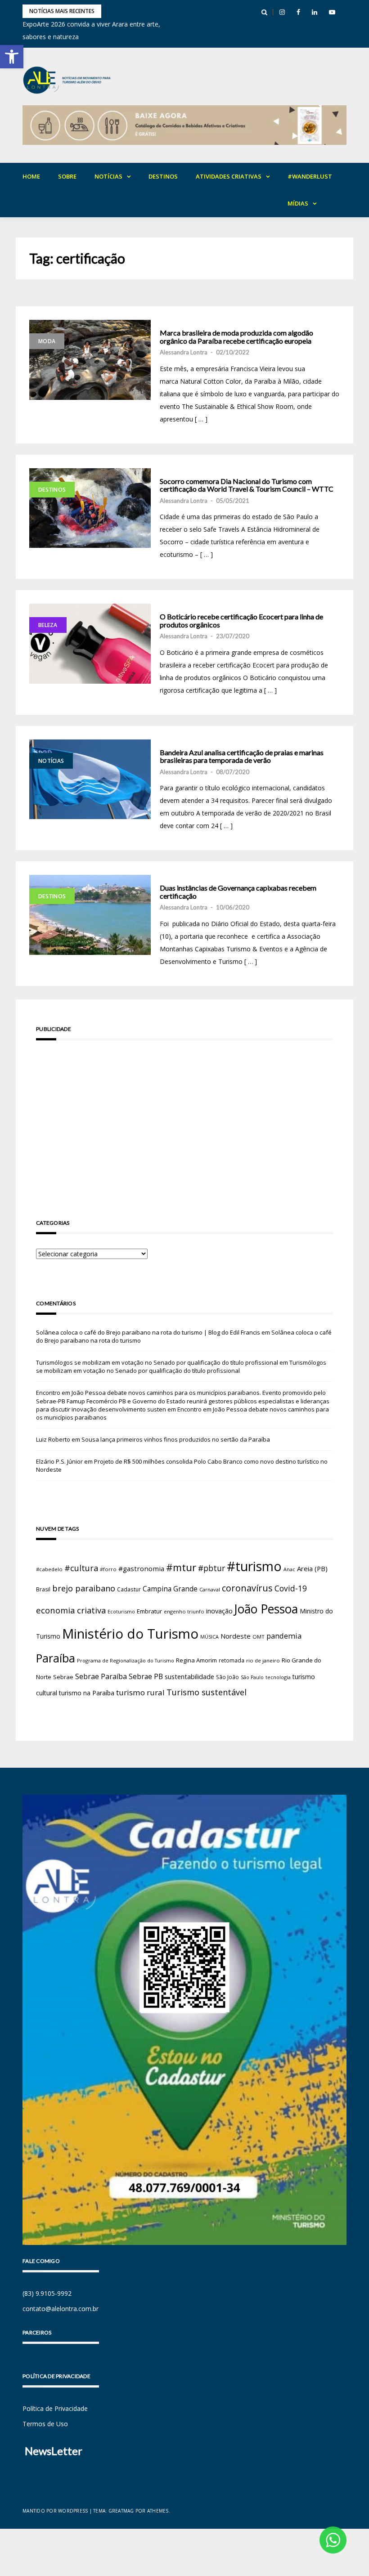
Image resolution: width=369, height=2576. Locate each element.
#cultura (81, 1568)
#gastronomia (141, 1568)
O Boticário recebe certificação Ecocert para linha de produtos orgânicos (241, 620)
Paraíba (56, 1658)
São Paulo (252, 1677)
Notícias (108, 176)
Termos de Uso (45, 2424)
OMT (259, 1637)
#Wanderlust (310, 176)
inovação (219, 1611)
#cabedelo (49, 1569)
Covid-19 (291, 1588)
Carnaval (210, 1589)
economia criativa (71, 1610)
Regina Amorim (196, 1660)
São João (227, 1677)
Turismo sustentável (207, 1692)
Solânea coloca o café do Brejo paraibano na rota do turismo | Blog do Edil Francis (148, 1332)
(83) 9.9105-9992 (47, 2293)
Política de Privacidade (55, 2408)
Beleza (48, 625)
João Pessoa (266, 1609)
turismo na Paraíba (87, 1693)
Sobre (67, 176)
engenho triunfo (184, 1611)
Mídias (298, 203)
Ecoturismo (121, 1611)
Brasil (43, 1589)
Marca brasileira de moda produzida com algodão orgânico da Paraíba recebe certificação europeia (236, 337)
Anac (289, 1569)
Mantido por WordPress (55, 2511)
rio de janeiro (263, 1660)
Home (31, 176)
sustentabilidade (189, 1676)
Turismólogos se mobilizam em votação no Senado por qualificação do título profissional (157, 1362)
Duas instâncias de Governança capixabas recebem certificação (238, 892)
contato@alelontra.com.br (61, 2309)
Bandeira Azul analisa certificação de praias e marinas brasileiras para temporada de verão (242, 756)
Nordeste (236, 1636)
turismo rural (140, 1692)
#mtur (181, 1567)
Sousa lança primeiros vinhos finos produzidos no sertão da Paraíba (176, 1439)
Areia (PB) (312, 1568)
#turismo (254, 1566)
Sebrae (63, 1677)
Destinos (163, 176)
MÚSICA (209, 1637)
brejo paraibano (84, 1588)
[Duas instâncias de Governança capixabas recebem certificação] (90, 915)
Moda (47, 341)
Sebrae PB (146, 1676)
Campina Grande (170, 1589)
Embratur (149, 1611)
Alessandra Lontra (184, 352)
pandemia (284, 1636)
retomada (232, 1660)
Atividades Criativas (229, 176)
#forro (108, 1569)
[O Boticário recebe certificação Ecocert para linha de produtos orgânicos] (90, 644)
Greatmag (121, 2511)
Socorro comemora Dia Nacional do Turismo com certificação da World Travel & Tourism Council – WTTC (247, 485)
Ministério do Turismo (130, 1634)
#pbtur (211, 1568)
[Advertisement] (184, 1117)
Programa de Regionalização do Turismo (126, 1660)
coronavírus (247, 1588)
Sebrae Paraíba (101, 1676)
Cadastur (129, 1589)
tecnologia (278, 1677)
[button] (12, 57)
